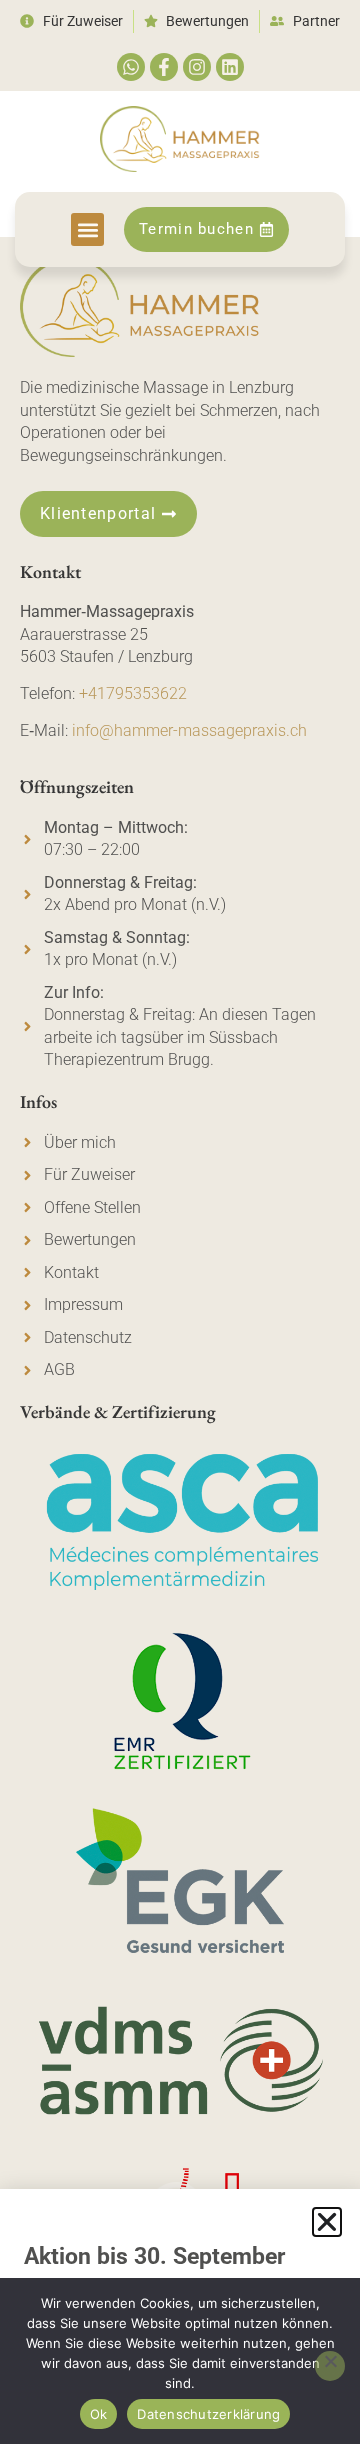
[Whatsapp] (131, 67)
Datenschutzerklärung (208, 2414)
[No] (330, 2366)
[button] (87, 229)
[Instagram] (197, 67)
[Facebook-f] (164, 67)
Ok (99, 2414)
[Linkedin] (230, 67)
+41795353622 (133, 693)
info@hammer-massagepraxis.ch (189, 730)
